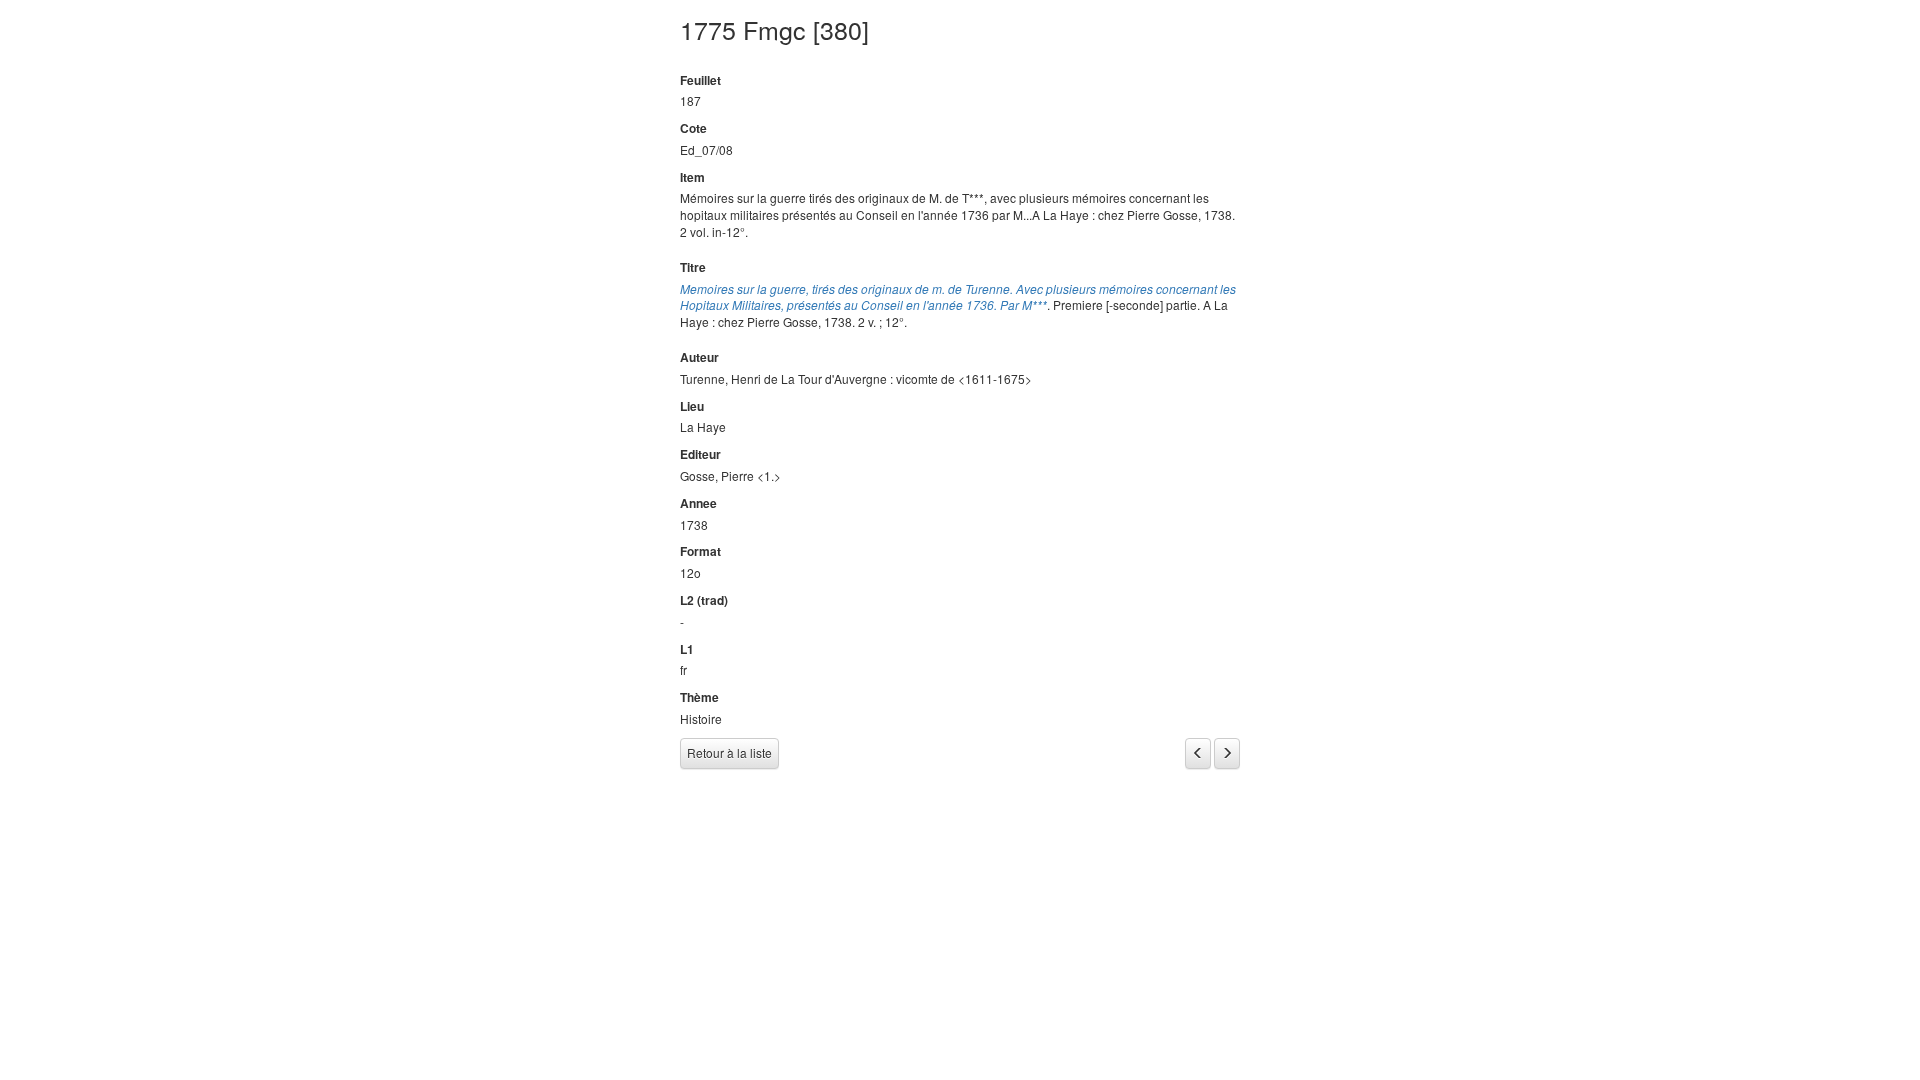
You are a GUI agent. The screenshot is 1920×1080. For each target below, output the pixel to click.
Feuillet (700, 80)
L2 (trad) (704, 600)
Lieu (692, 406)
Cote (693, 128)
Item (692, 177)
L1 (687, 649)
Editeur (700, 454)
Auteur (699, 357)
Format (700, 551)
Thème (699, 697)
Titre (693, 267)
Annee (698, 503)
